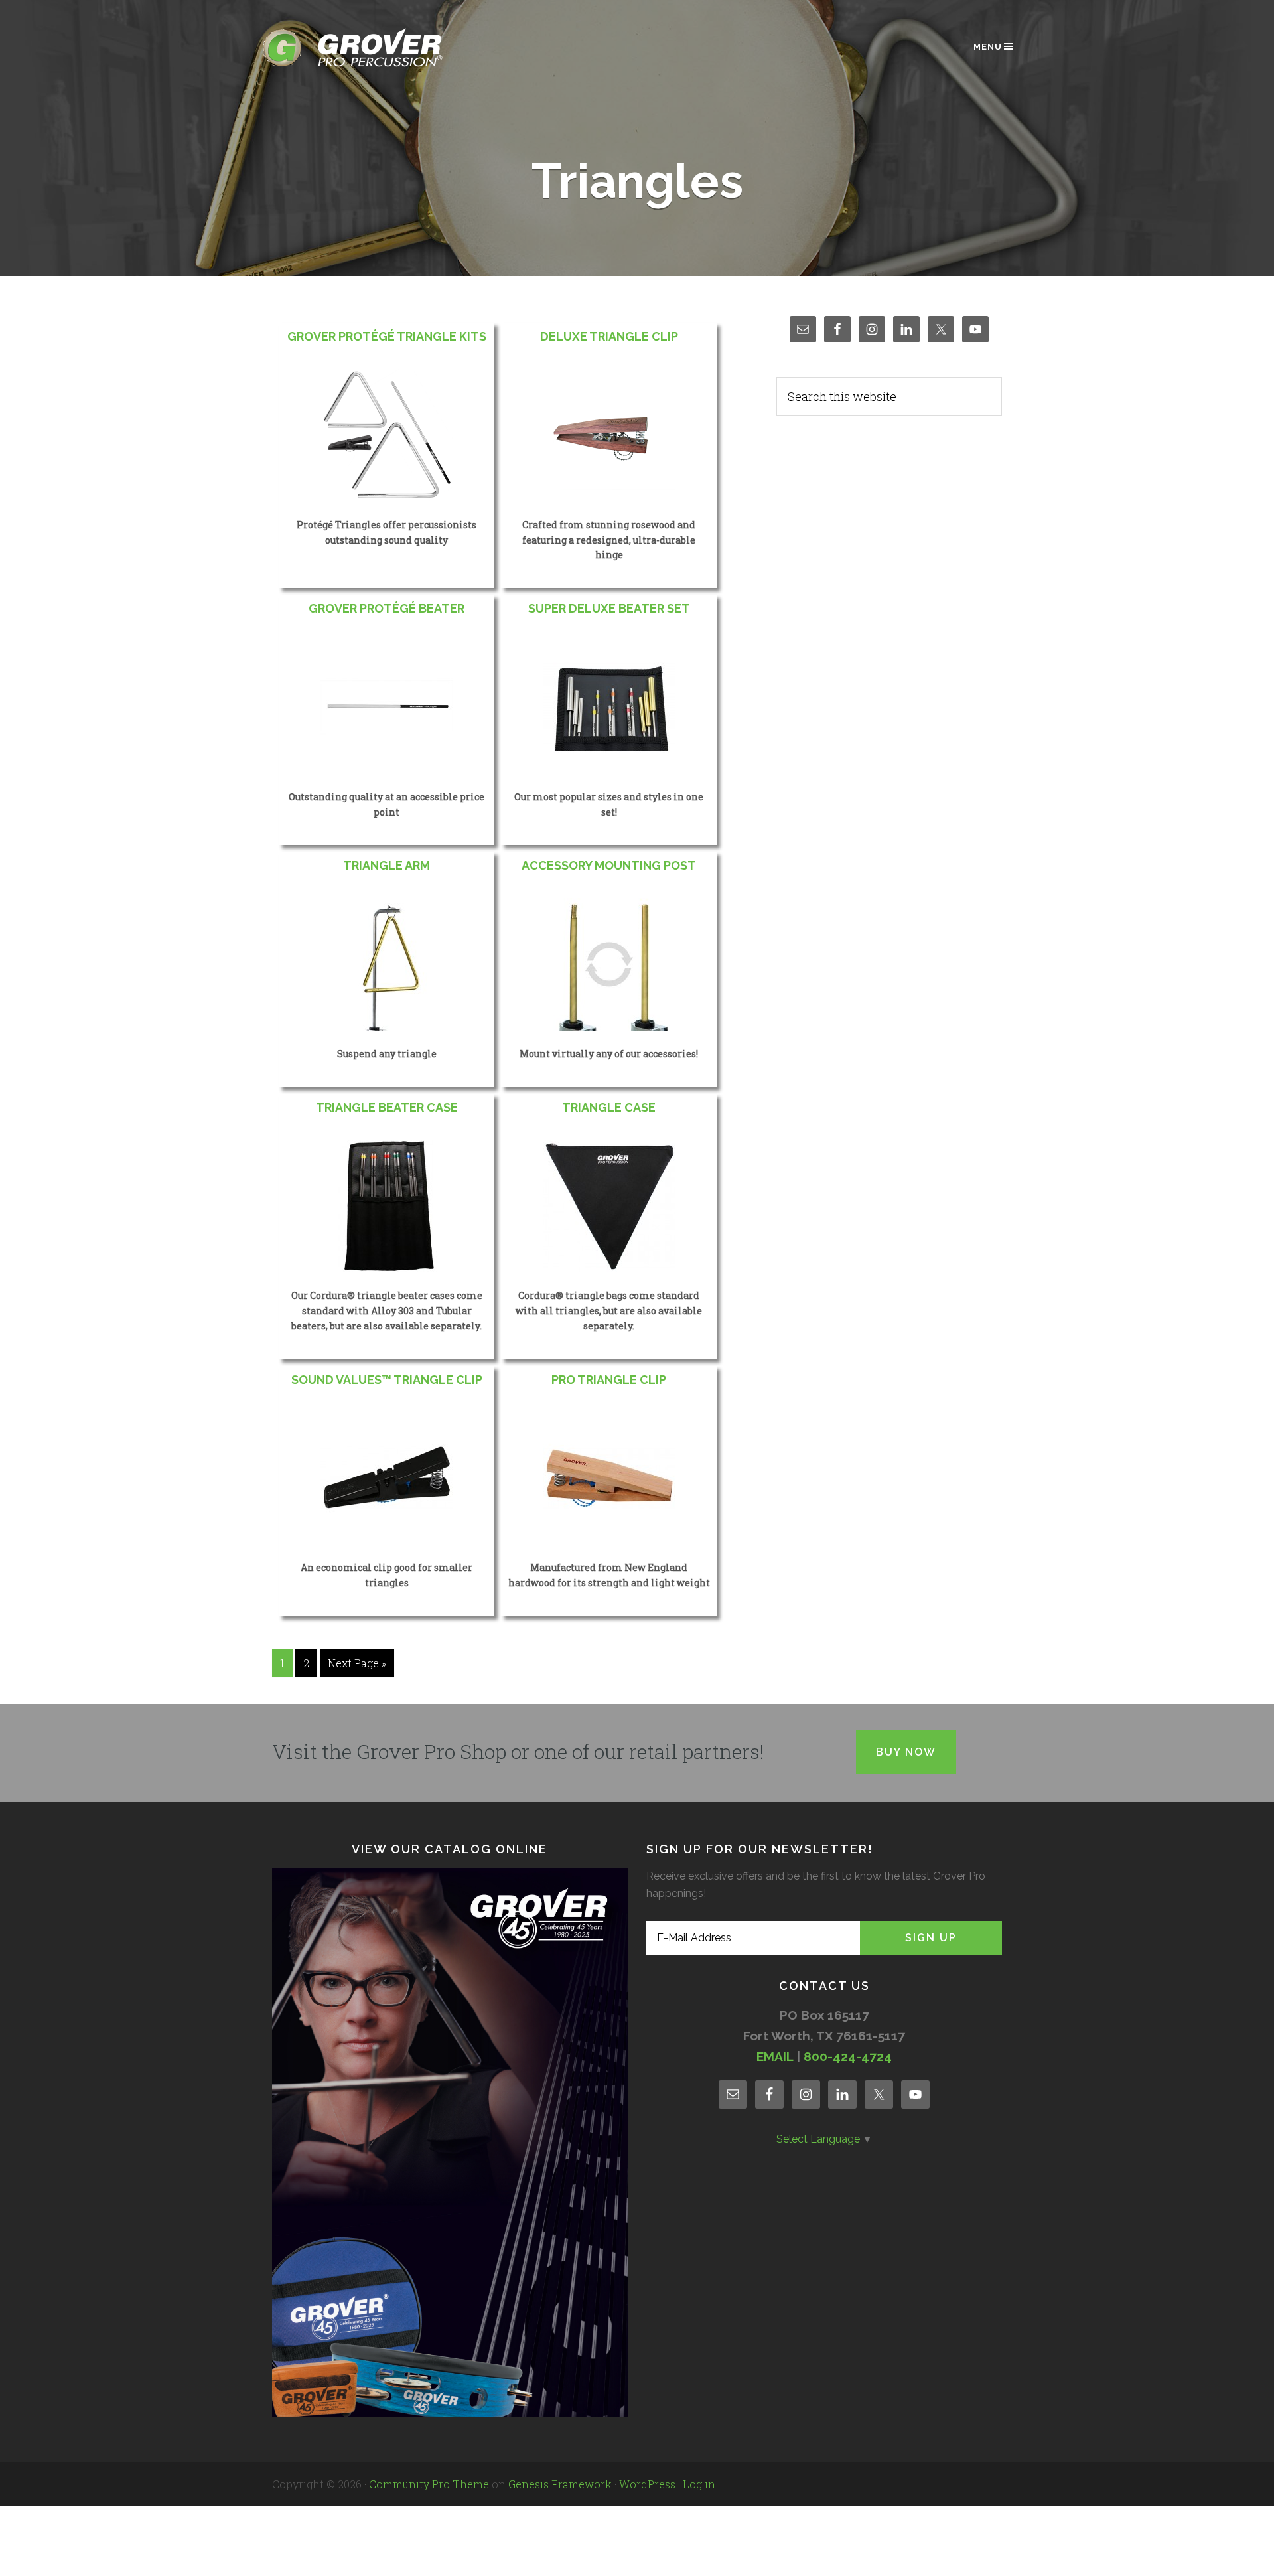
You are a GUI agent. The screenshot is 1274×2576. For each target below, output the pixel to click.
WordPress (647, 2484)
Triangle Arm (387, 865)
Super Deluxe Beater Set (609, 608)
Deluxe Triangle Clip (609, 336)
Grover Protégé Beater (387, 608)
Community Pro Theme (429, 2484)
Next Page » (357, 1663)
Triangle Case (609, 1107)
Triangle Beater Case (387, 1107)
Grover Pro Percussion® (375, 47)
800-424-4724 (848, 2056)
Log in (699, 2484)
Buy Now (906, 1752)
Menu (988, 47)
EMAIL (775, 2056)
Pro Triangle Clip (609, 1380)
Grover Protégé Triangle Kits (387, 336)
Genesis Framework (560, 2484)
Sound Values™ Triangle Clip (387, 1380)
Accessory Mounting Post (609, 865)
